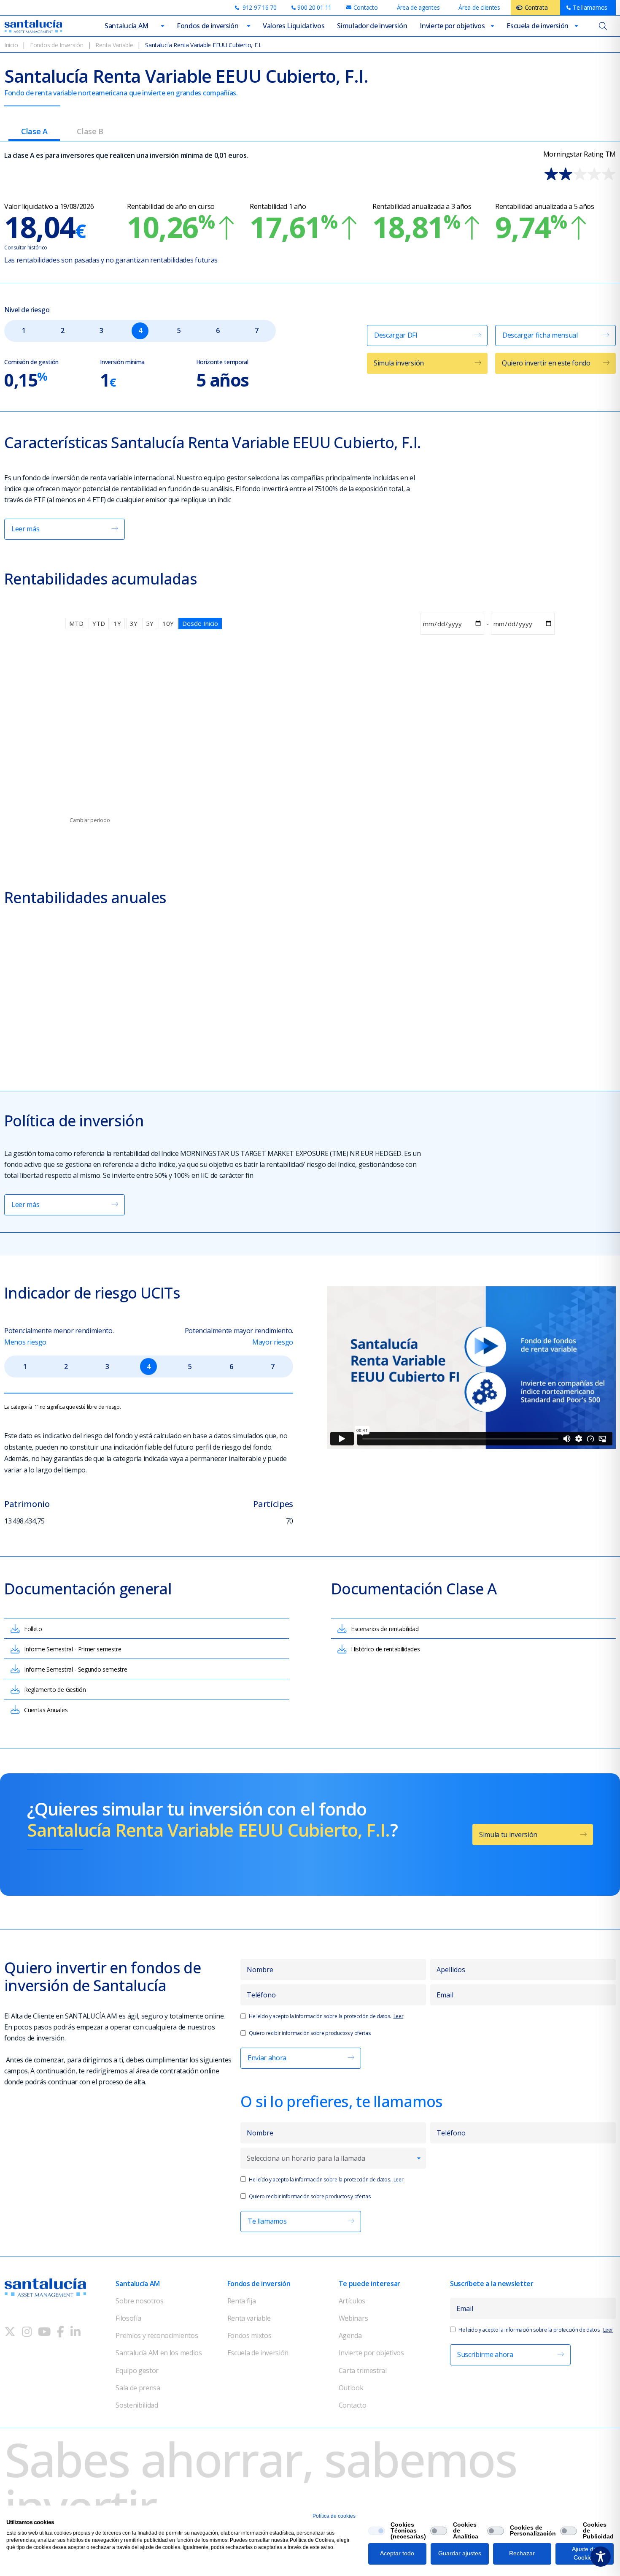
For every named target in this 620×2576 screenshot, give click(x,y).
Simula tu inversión (508, 1835)
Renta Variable (114, 45)
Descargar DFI (396, 335)
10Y (168, 623)
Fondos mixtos (249, 2335)
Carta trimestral (363, 2370)
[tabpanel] (310, 1035)
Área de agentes (418, 7)
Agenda (350, 2335)
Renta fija (242, 2301)
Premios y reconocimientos (157, 2335)
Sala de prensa (138, 2388)
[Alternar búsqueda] (603, 26)
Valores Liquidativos (294, 26)
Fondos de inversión (208, 26)
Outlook (351, 2388)
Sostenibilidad (137, 2405)
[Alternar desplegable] (163, 26)
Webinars (353, 2318)
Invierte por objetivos (452, 26)
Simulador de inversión (372, 26)
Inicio (11, 45)
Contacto (352, 2405)
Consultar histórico (26, 248)
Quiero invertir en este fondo (546, 363)
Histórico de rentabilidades (385, 1649)
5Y (150, 623)
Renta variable (249, 2318)
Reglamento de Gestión (55, 1690)
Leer (399, 2016)
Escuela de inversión (538, 26)
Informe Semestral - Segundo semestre (75, 1669)
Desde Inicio (200, 623)
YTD (99, 623)
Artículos (352, 2301)
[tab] (34, 134)
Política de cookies (334, 2516)
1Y (117, 623)
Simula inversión (399, 363)
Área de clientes (479, 7)
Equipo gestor (137, 2370)
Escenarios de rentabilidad (385, 1629)
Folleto (33, 1629)
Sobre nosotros (140, 2301)
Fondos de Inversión (57, 45)
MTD (76, 623)
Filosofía (128, 2318)
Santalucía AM (127, 26)
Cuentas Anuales (46, 1710)
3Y (134, 623)
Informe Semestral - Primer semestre (73, 1649)
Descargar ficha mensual (540, 335)
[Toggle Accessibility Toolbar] (601, 2557)
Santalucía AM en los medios (159, 2353)
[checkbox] (377, 2531)
